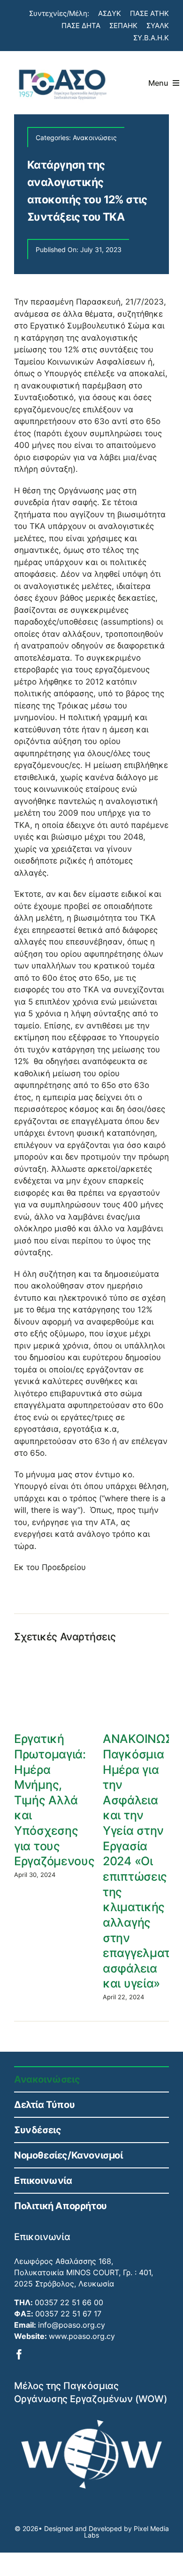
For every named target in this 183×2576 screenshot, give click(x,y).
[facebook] (19, 2354)
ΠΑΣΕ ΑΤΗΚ (149, 13)
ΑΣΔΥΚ (110, 13)
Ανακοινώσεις (95, 138)
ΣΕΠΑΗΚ (123, 26)
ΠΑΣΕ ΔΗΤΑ (81, 26)
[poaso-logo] (62, 66)
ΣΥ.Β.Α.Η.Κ (151, 38)
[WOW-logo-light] (91, 2423)
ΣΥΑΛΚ (158, 26)
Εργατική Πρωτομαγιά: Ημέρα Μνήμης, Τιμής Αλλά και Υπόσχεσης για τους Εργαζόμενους (54, 1800)
